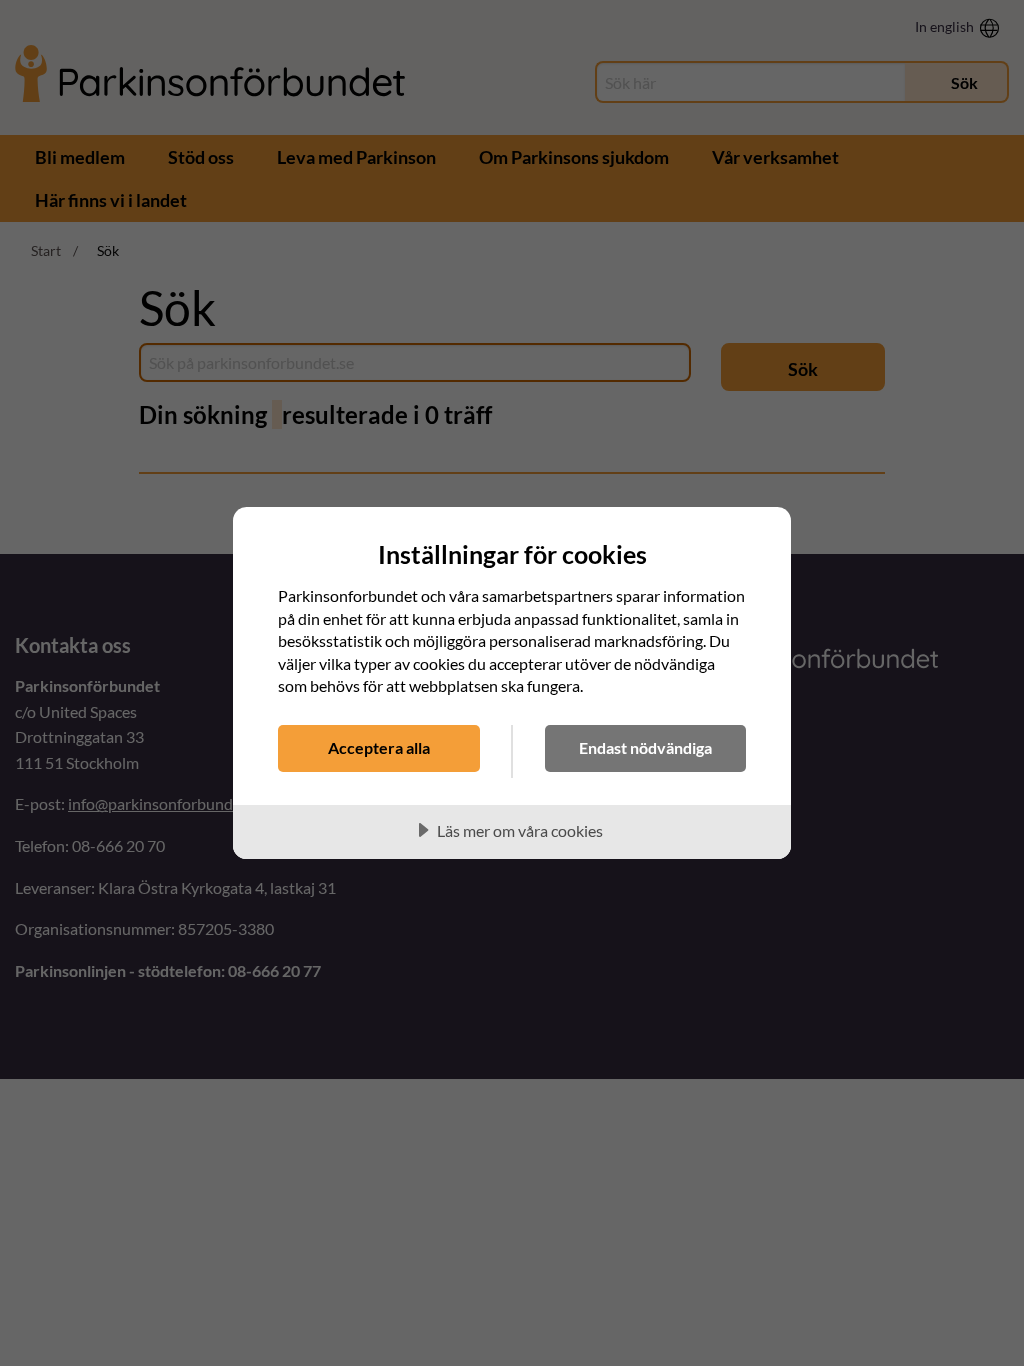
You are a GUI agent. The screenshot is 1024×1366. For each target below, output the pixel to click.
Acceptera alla (379, 747)
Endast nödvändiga (645, 747)
